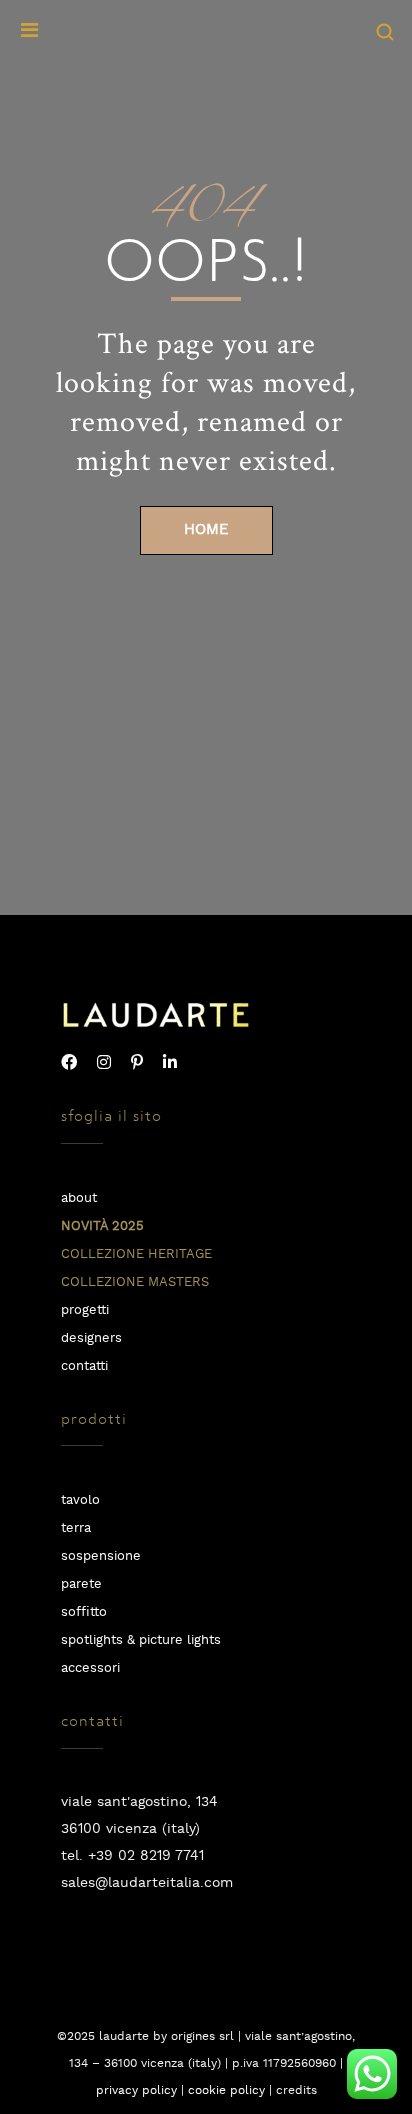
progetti (85, 1310)
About (79, 1198)
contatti (84, 1366)
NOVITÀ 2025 (102, 1226)
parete (81, 1584)
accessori (90, 1668)
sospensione (101, 1556)
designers (91, 1338)
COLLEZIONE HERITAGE (136, 1254)
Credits (296, 2090)
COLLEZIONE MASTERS (135, 1282)
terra (76, 1528)
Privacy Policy (136, 2090)
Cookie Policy (226, 2090)
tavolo (80, 1500)
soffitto (84, 1612)
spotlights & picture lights (141, 1640)
